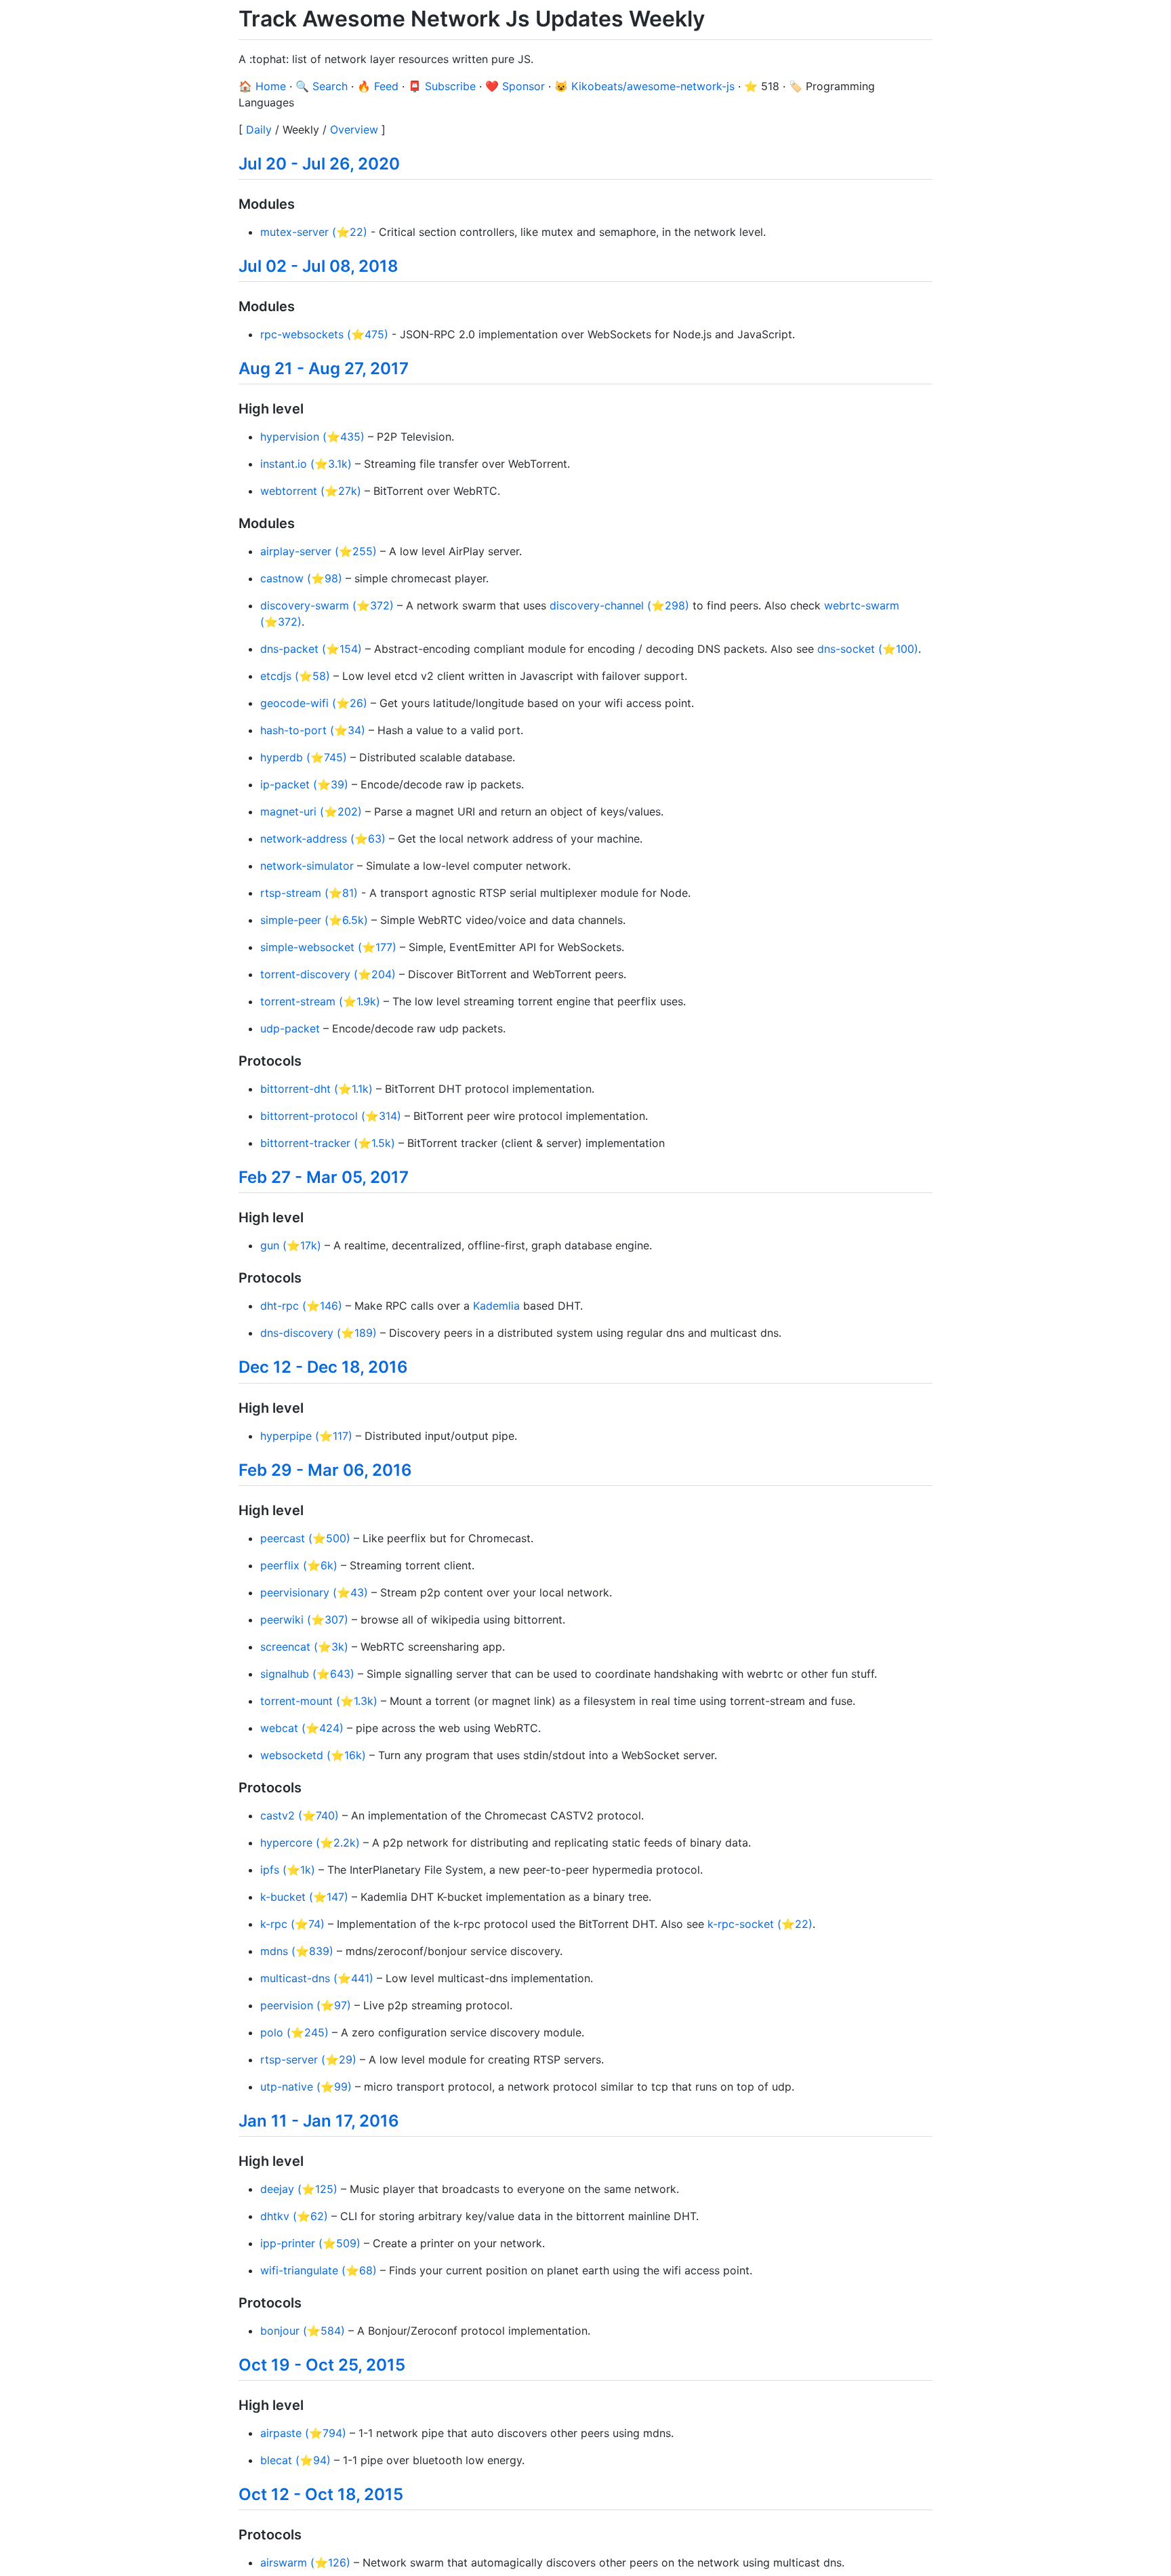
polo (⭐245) (294, 2032)
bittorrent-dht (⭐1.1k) (316, 1089)
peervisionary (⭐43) (314, 1592)
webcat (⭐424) (302, 1728)
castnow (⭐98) (301, 578)
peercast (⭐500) (305, 1538)
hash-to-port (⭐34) (313, 730)
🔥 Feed (378, 86)
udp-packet (290, 1028)
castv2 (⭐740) (300, 1815)
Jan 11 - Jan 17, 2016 (319, 2121)
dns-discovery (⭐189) (319, 1333)
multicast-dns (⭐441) (317, 1978)
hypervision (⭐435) (312, 437)
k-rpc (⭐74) (292, 1924)
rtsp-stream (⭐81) (309, 893)
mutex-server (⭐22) (314, 232)
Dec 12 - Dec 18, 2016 (323, 1367)
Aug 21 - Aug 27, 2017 (324, 368)
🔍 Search (322, 86)
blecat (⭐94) (295, 2460)
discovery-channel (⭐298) (619, 605)
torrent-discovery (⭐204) (328, 974)
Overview (354, 129)
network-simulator (307, 866)
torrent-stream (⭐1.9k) (320, 1001)
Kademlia (496, 1306)
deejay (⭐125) (299, 2189)
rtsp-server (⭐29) (308, 2059)
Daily (259, 129)
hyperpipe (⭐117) (306, 1436)
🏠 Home (262, 86)
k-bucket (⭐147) (304, 1897)
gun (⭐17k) (291, 1245)
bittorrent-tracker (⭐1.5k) (328, 1143)
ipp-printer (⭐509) (310, 2243)
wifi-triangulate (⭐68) (319, 2270)
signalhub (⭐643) (307, 1674)
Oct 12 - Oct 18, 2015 (321, 2494)
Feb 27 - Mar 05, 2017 (324, 1177)
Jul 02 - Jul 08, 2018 (319, 266)
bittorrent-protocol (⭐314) (331, 1116)
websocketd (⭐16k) (313, 1755)
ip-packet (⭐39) (304, 784)
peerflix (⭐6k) (299, 1565)
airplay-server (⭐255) (319, 551)
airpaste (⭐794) (303, 2433)
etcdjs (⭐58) (295, 676)
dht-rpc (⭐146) (301, 1306)
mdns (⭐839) (297, 1951)
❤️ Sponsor (515, 86)
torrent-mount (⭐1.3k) (319, 1701)
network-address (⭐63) (323, 839)
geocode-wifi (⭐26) (314, 703)
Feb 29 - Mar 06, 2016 (325, 1470)
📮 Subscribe (442, 86)
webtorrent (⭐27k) (311, 491)
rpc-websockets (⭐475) (324, 334)
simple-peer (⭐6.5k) (314, 920)
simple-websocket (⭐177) (328, 947)
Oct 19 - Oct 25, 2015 (322, 2365)
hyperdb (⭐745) (304, 757)
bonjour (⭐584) (303, 2331)
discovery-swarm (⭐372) (327, 605)
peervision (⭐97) (306, 2005)
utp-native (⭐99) (306, 2087)
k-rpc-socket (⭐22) (760, 1924)
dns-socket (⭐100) (868, 649)
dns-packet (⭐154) (311, 649)
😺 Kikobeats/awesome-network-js (644, 86)
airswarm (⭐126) (305, 2562)
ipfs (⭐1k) (288, 1870)
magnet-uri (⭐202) (311, 811)
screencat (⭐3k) (304, 1647)
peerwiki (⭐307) (304, 1619)
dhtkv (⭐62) (294, 2216)
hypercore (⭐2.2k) (310, 1843)
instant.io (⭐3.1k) (306, 464)
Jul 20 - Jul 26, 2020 (319, 164)
